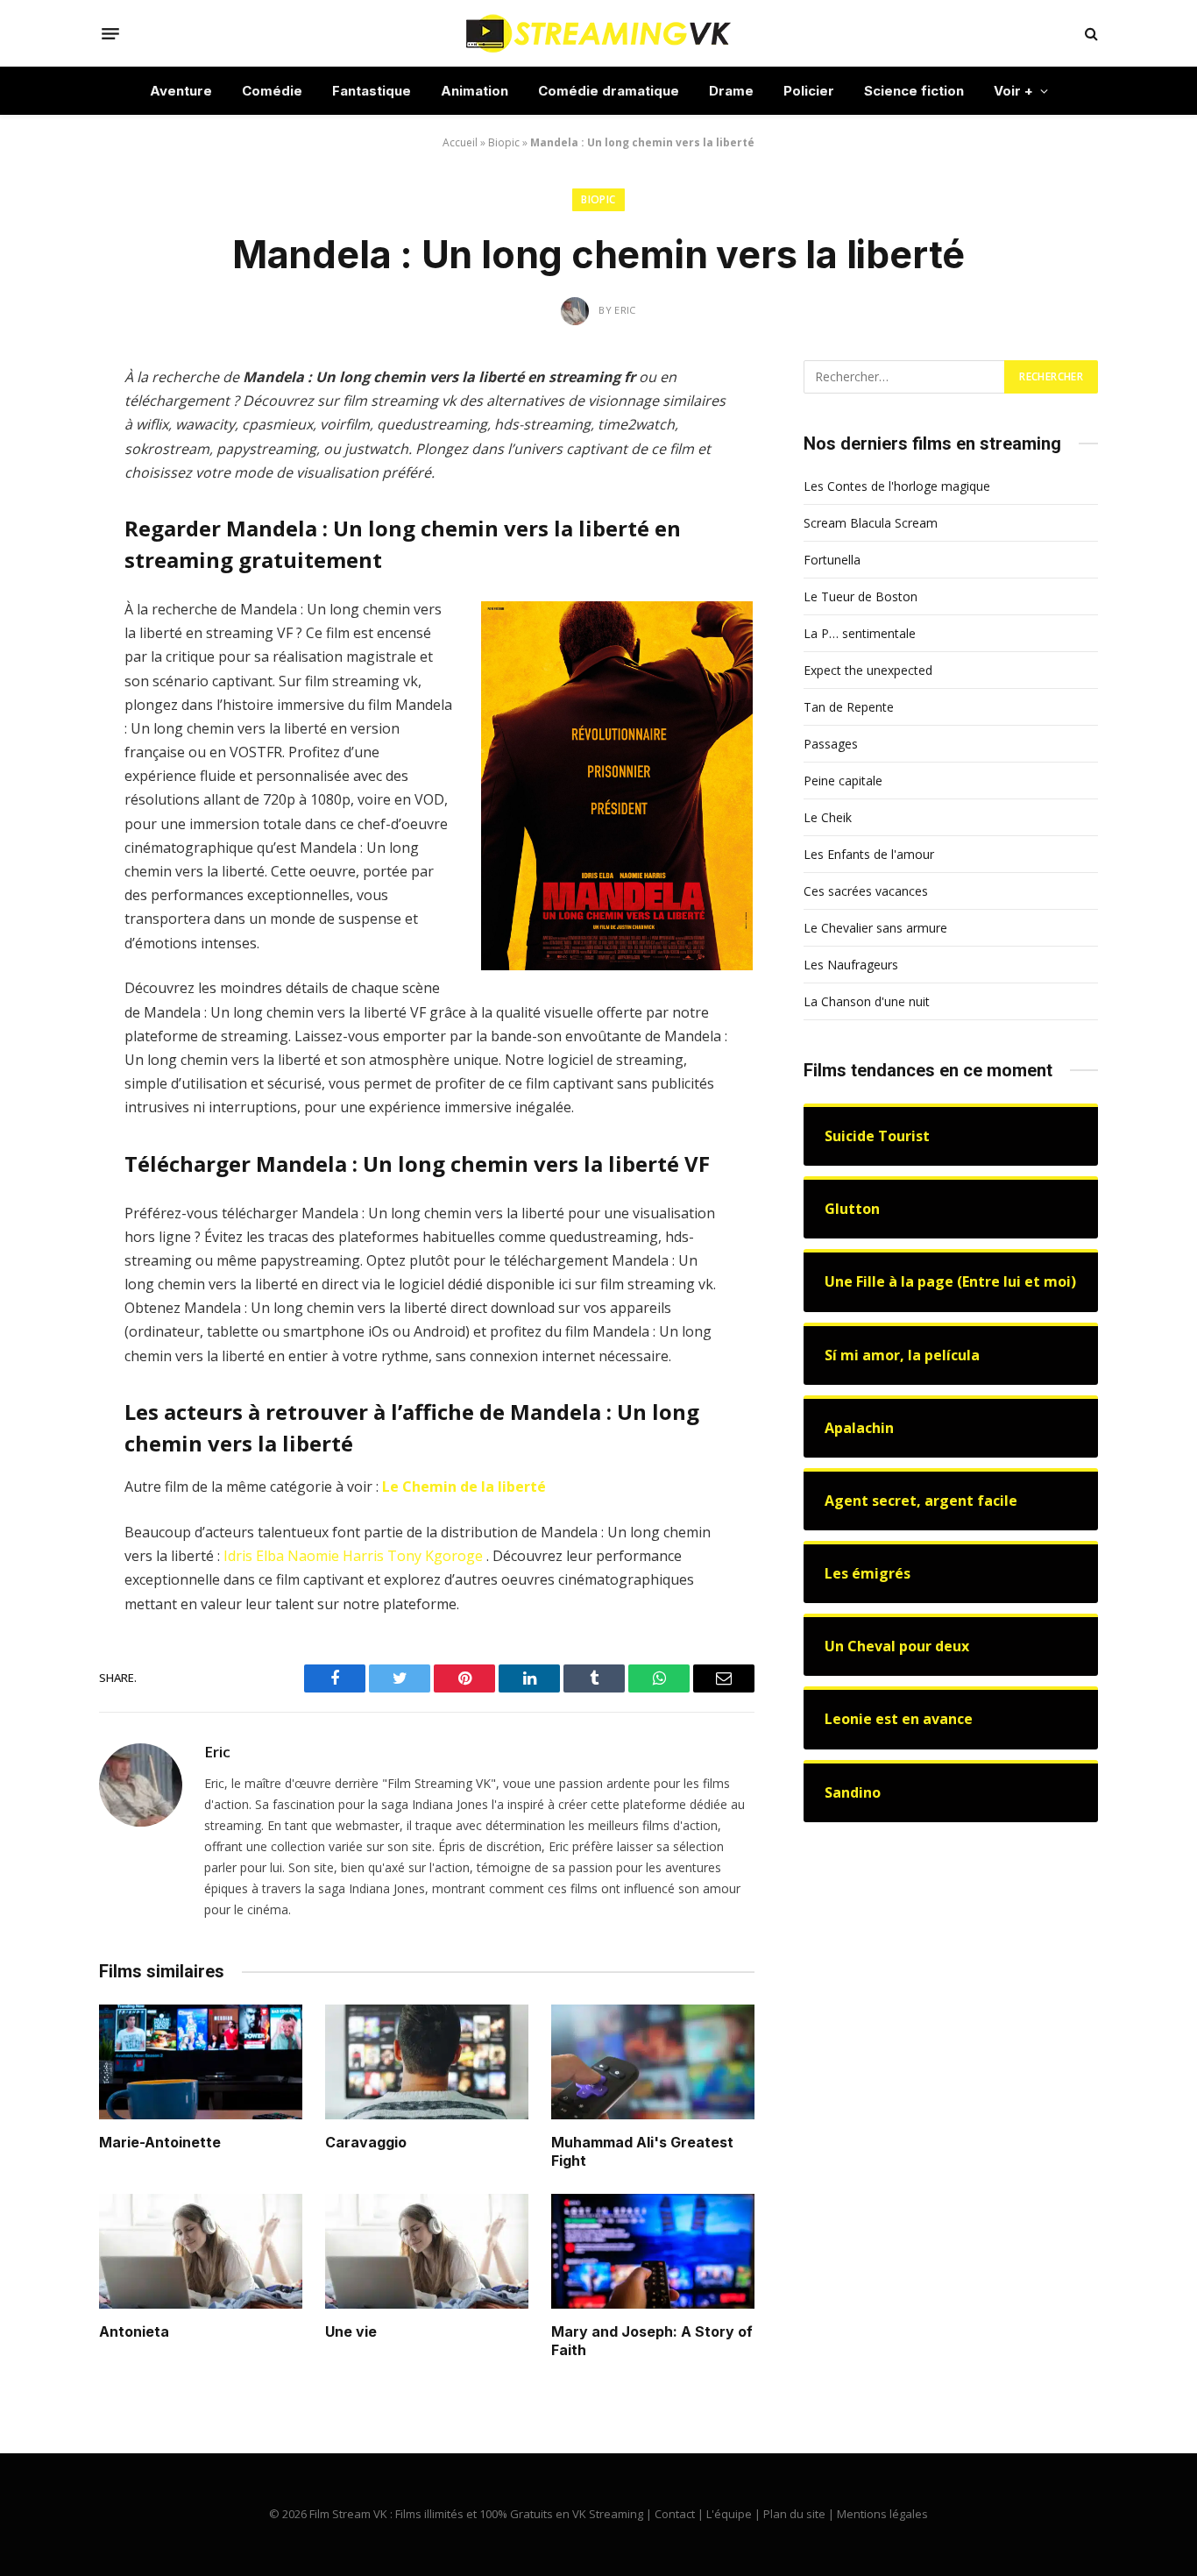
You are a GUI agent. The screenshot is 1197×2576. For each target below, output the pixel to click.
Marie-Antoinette (160, 2142)
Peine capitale (843, 781)
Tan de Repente (849, 707)
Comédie (272, 91)
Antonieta (134, 2331)
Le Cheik (828, 817)
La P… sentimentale (860, 633)
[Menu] (110, 33)
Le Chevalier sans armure (875, 928)
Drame (731, 91)
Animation (475, 91)
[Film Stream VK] (598, 33)
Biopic (504, 142)
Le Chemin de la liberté (464, 1487)
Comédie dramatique (609, 91)
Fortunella (832, 560)
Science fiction (914, 91)
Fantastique (372, 91)
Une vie (351, 2331)
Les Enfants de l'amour (869, 854)
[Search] (1090, 34)
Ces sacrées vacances (866, 891)
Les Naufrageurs (851, 965)
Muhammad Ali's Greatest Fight (642, 2152)
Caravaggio (366, 2142)
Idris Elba (254, 1556)
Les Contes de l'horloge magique (897, 486)
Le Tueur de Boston (861, 596)
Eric (217, 1752)
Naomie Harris (336, 1556)
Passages (831, 744)
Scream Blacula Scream (871, 523)
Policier (809, 91)
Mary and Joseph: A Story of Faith (652, 2341)
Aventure (181, 91)
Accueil (460, 142)
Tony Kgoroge (435, 1556)
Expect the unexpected (868, 670)
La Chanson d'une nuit (867, 1001)
